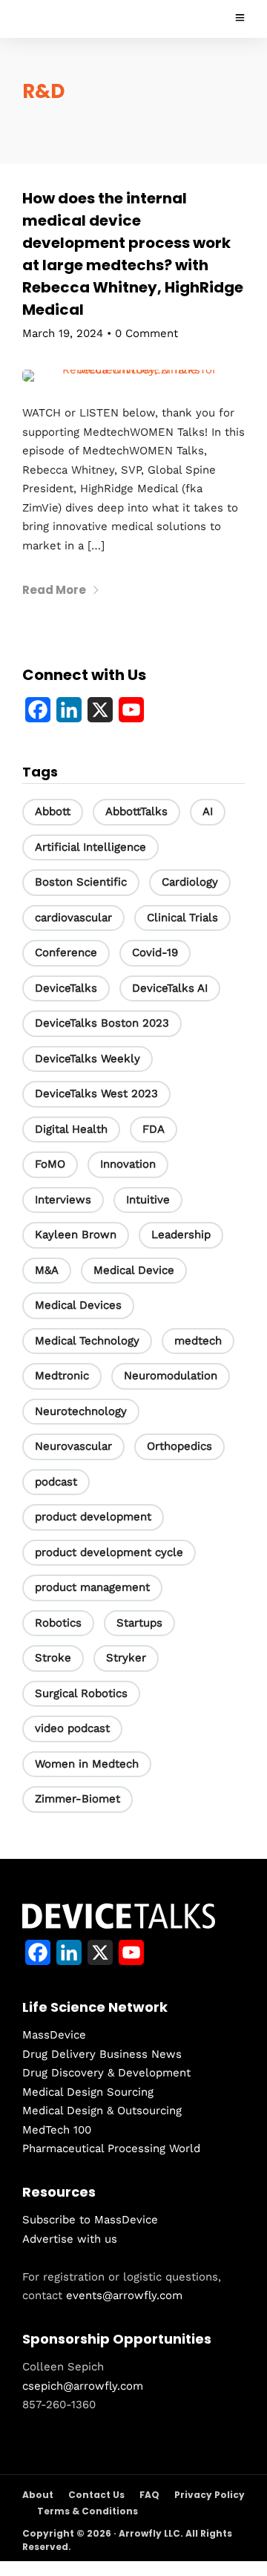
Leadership (181, 1235)
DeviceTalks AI (170, 988)
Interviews (63, 1200)
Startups (139, 1623)
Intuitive (148, 1200)
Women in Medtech (87, 1764)
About (38, 2495)
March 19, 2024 (63, 333)
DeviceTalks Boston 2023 (102, 1023)
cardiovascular (73, 918)
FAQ (149, 2495)
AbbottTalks (136, 811)
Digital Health (71, 1129)
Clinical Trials (182, 918)
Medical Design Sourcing (88, 2092)
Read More (54, 590)
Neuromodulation (171, 1376)
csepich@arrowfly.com (83, 2386)
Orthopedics (179, 1446)
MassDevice (54, 2035)
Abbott (53, 811)
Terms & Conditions (88, 2511)
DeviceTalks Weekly (88, 1059)
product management (92, 1587)
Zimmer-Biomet (78, 1799)
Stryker (126, 1658)
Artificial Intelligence (90, 847)
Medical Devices (78, 1305)
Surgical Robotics (81, 1693)
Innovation (128, 1164)
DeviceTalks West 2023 (96, 1094)
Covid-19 (155, 952)
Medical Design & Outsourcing (102, 2111)
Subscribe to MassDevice (90, 2220)
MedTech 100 (57, 2130)
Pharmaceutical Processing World (111, 2148)
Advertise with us (70, 2239)
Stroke (53, 1658)
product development (93, 1517)
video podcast (72, 1728)
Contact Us (96, 2495)
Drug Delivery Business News (102, 2054)
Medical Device (134, 1270)
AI (208, 811)
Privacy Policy (210, 2495)
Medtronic (62, 1376)
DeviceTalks (66, 988)
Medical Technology (87, 1341)
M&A (47, 1270)
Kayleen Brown (76, 1235)
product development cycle (109, 1552)
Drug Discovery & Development (106, 2073)
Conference (66, 952)
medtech (198, 1341)
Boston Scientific (81, 882)
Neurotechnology (81, 1411)
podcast (56, 1482)
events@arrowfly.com (124, 2295)
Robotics (58, 1623)
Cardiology (190, 882)
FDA (154, 1129)
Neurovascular (73, 1446)
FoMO (50, 1164)
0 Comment (146, 333)
